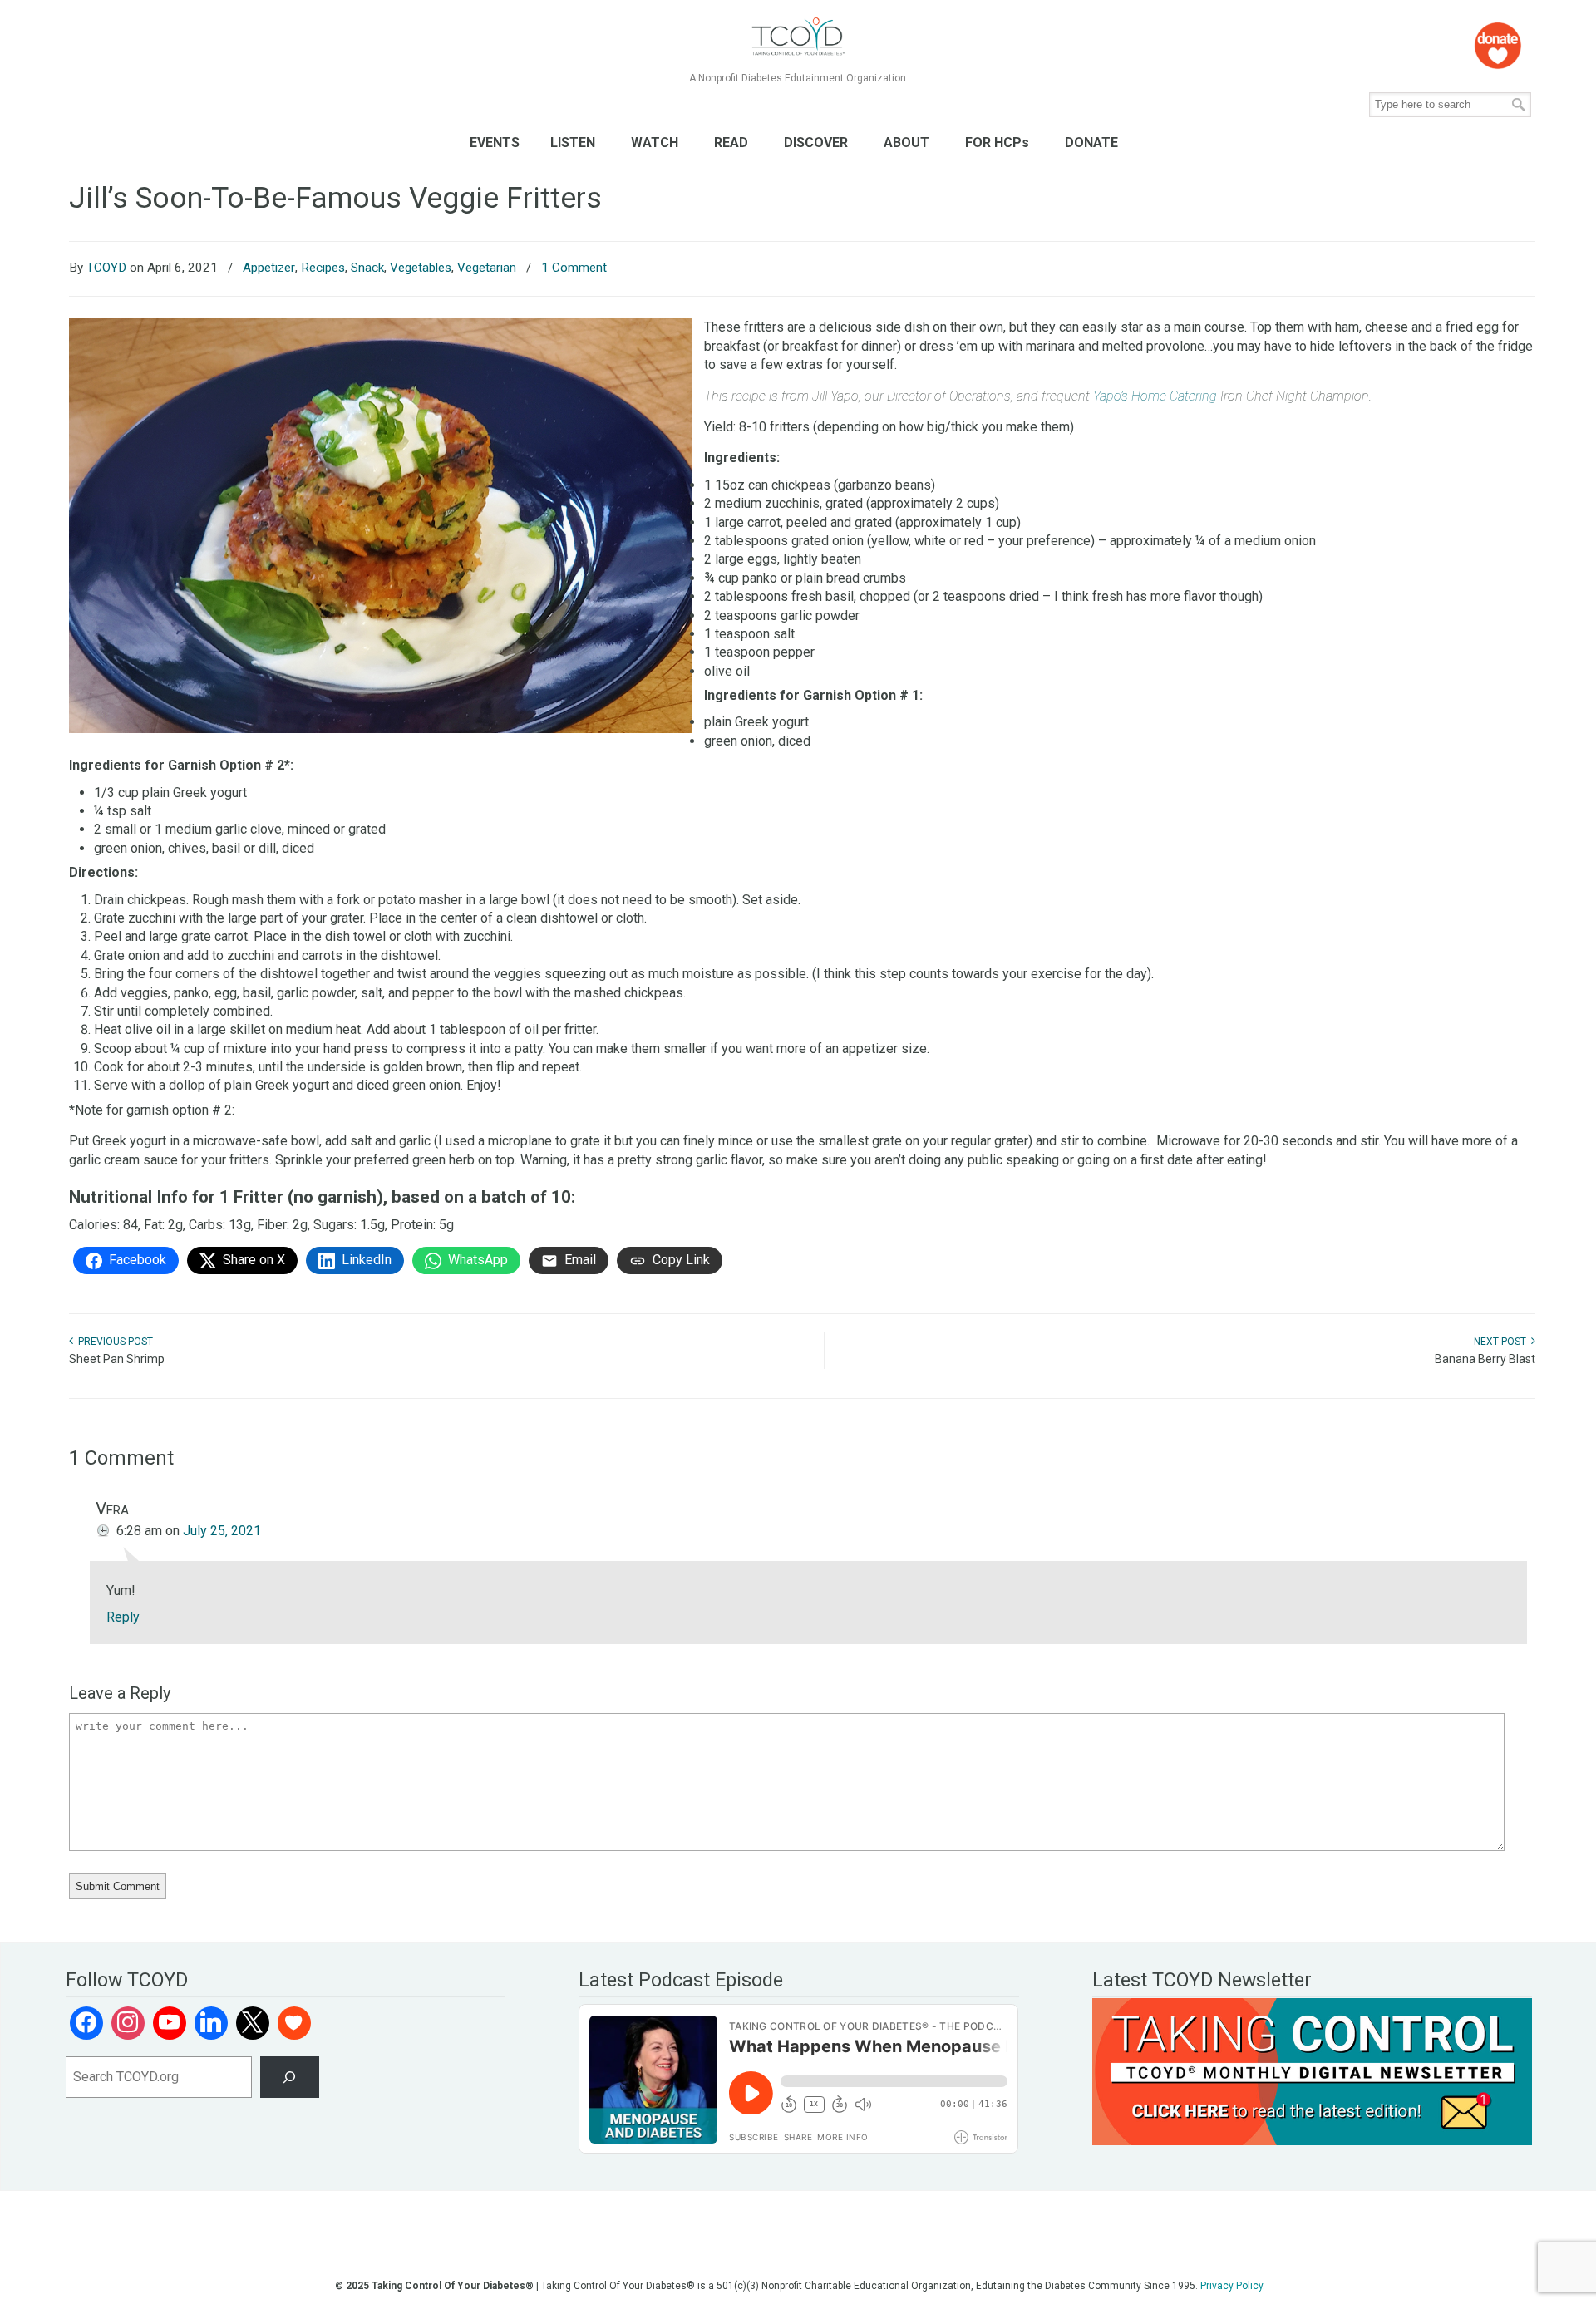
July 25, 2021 (222, 1531)
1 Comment (574, 268)
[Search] (290, 2077)
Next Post (1502, 1342)
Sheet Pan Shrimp (117, 1359)
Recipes (323, 268)
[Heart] (294, 2023)
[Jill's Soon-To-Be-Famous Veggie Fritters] (381, 729)
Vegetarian (487, 268)
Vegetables (421, 268)
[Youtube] (170, 2023)
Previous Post (113, 1342)
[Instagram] (128, 2023)
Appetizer (269, 268)
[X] (253, 2023)
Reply (123, 1617)
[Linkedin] (211, 2023)
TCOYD (106, 268)
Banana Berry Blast (1485, 1359)
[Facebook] (86, 2023)
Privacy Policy (1231, 2286)
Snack (367, 268)
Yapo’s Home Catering (1155, 396)
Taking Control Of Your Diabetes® (798, 37)
